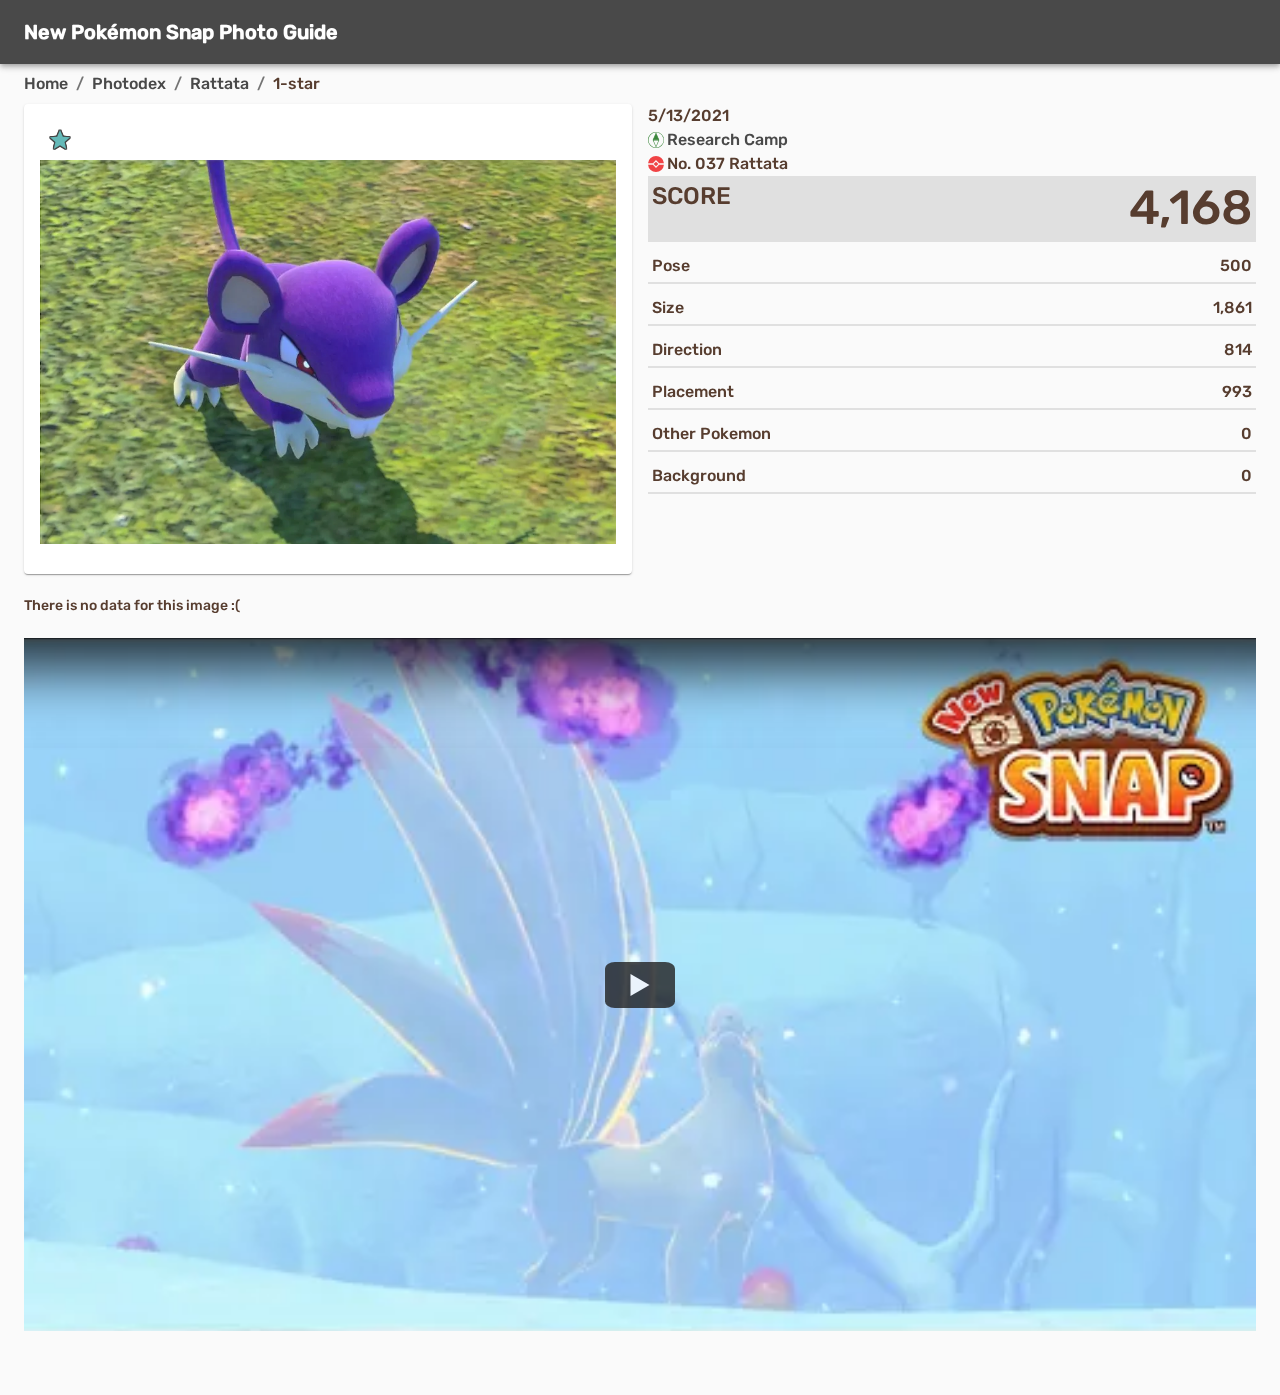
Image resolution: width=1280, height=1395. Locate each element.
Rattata (219, 83)
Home (46, 83)
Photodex (129, 83)
